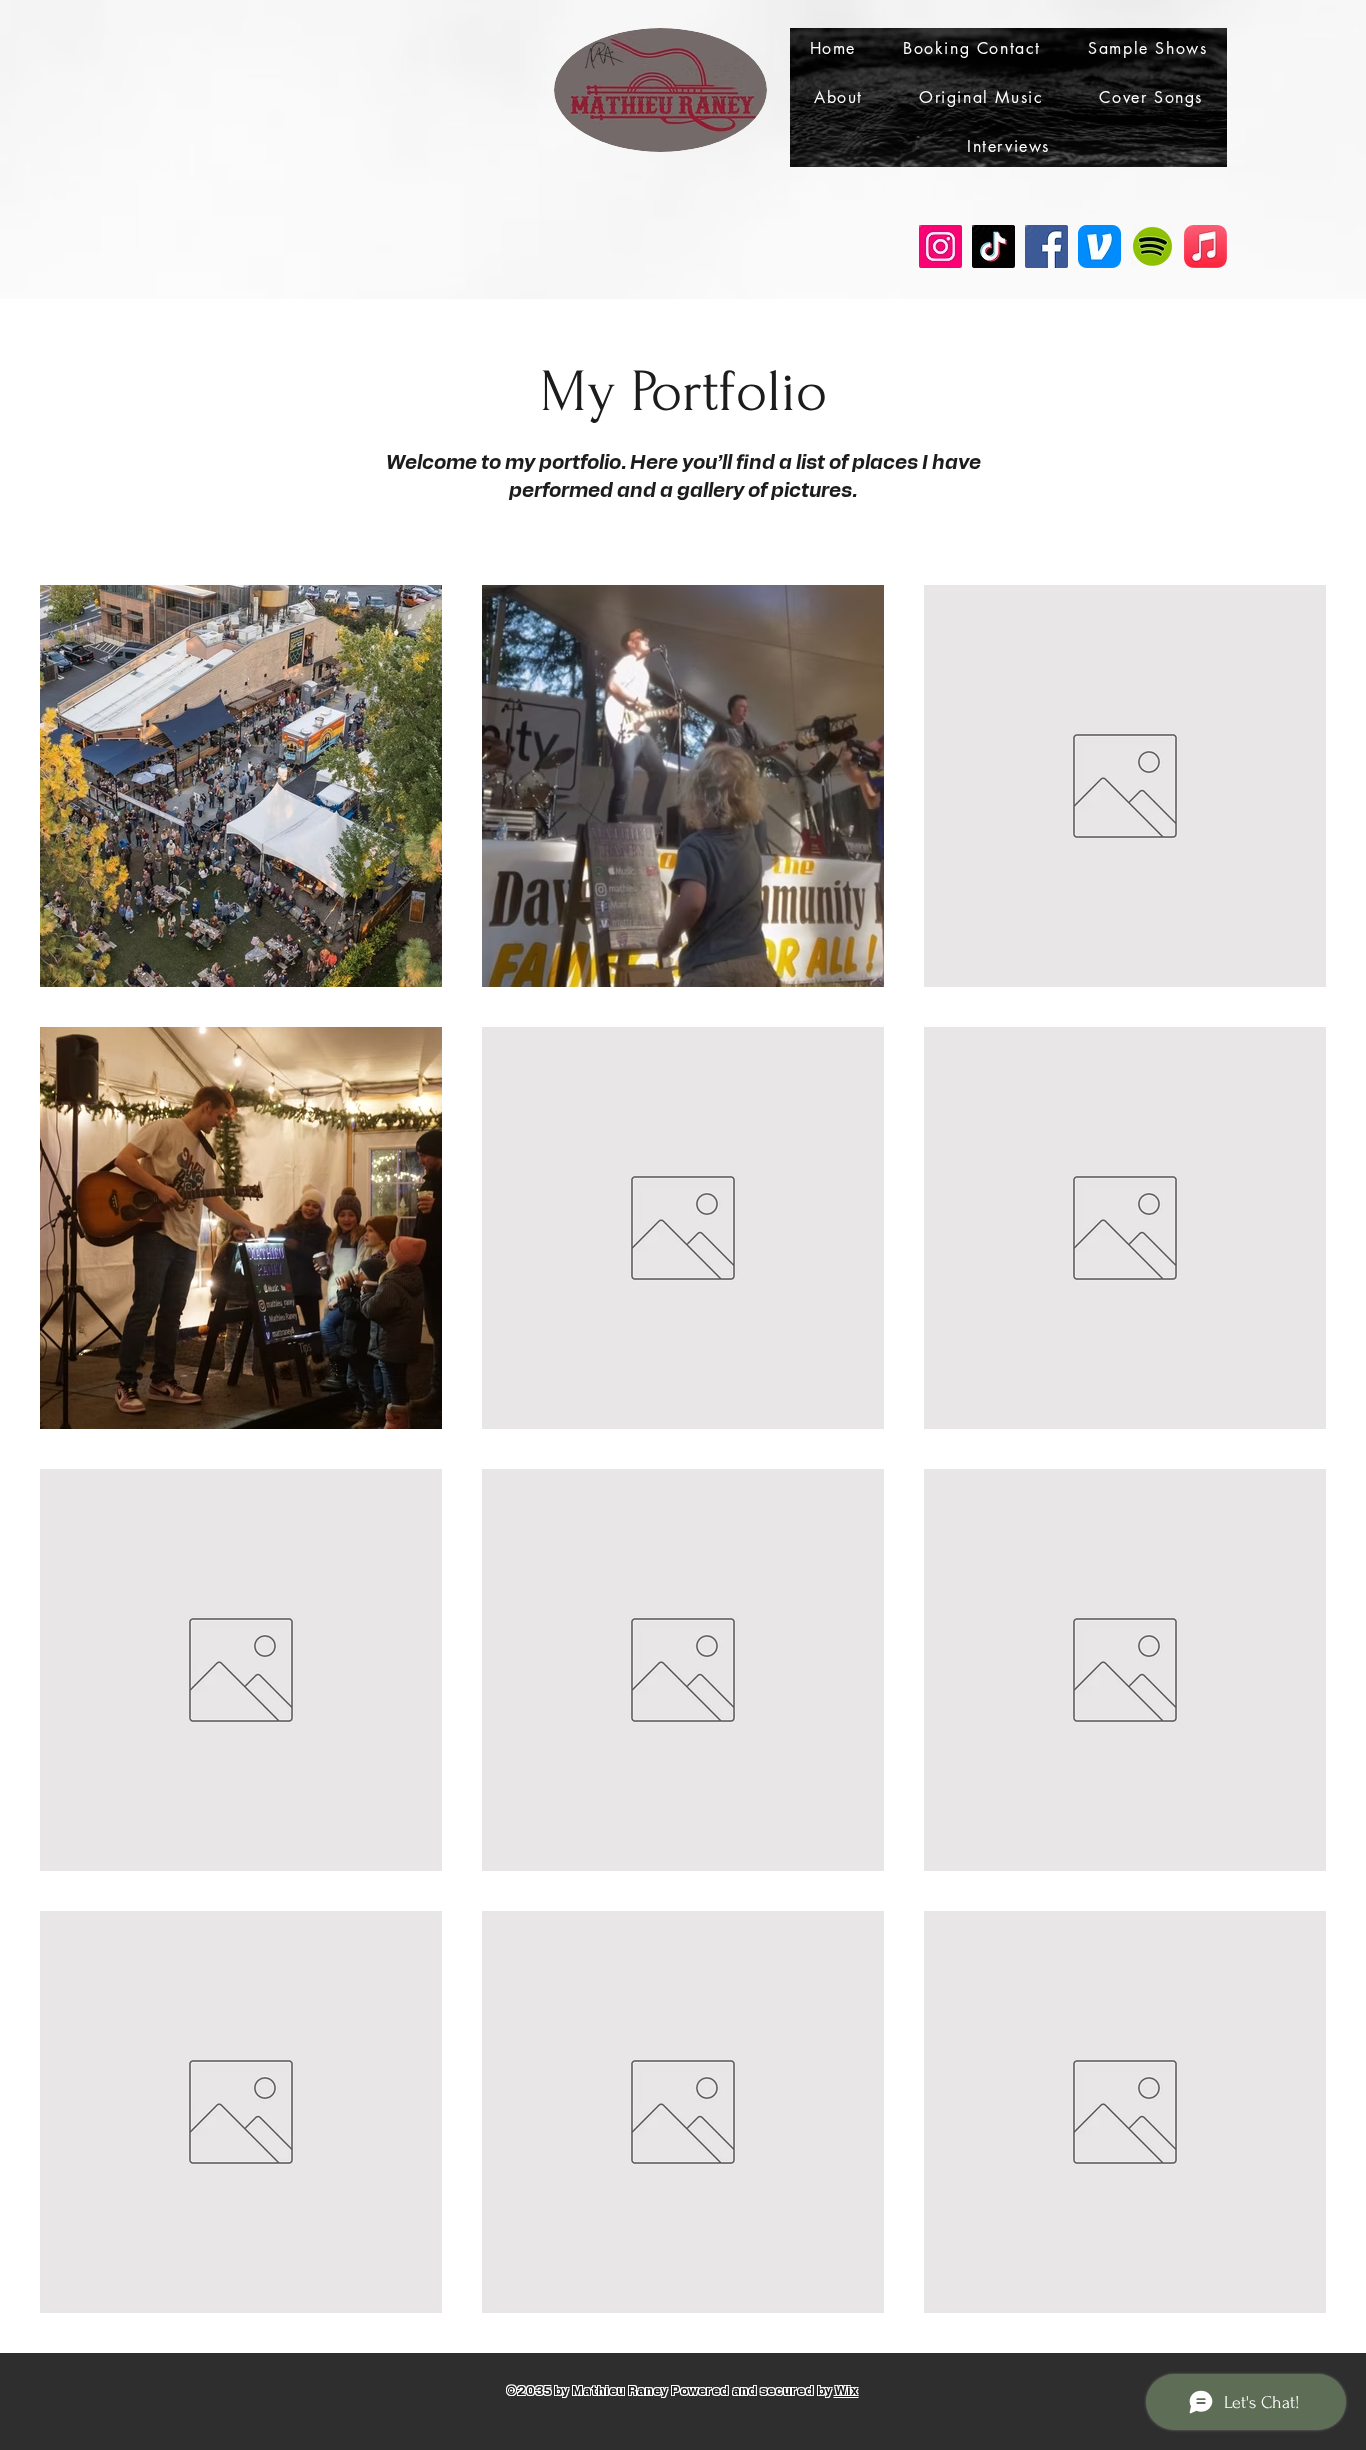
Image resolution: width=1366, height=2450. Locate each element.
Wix (846, 2391)
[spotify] (1152, 246)
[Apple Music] (1205, 246)
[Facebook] (1046, 246)
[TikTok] (993, 246)
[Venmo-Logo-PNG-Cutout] (1099, 246)
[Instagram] (940, 246)
